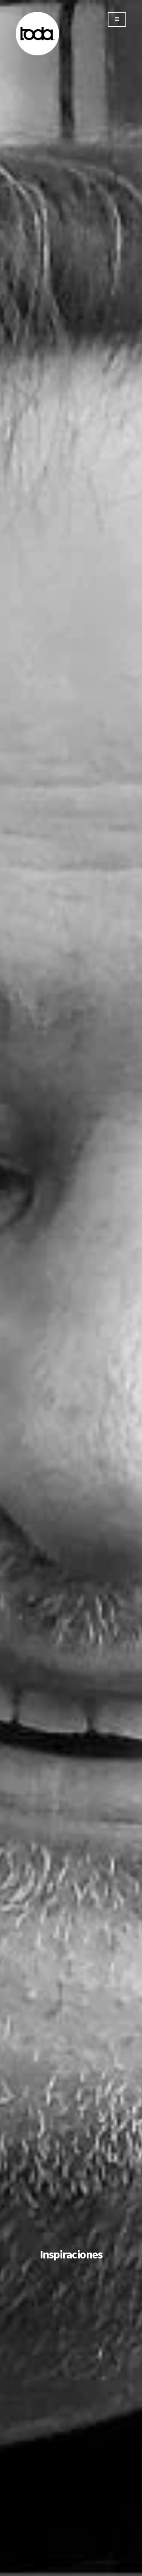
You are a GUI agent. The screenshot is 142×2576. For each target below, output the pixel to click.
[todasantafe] (37, 54)
